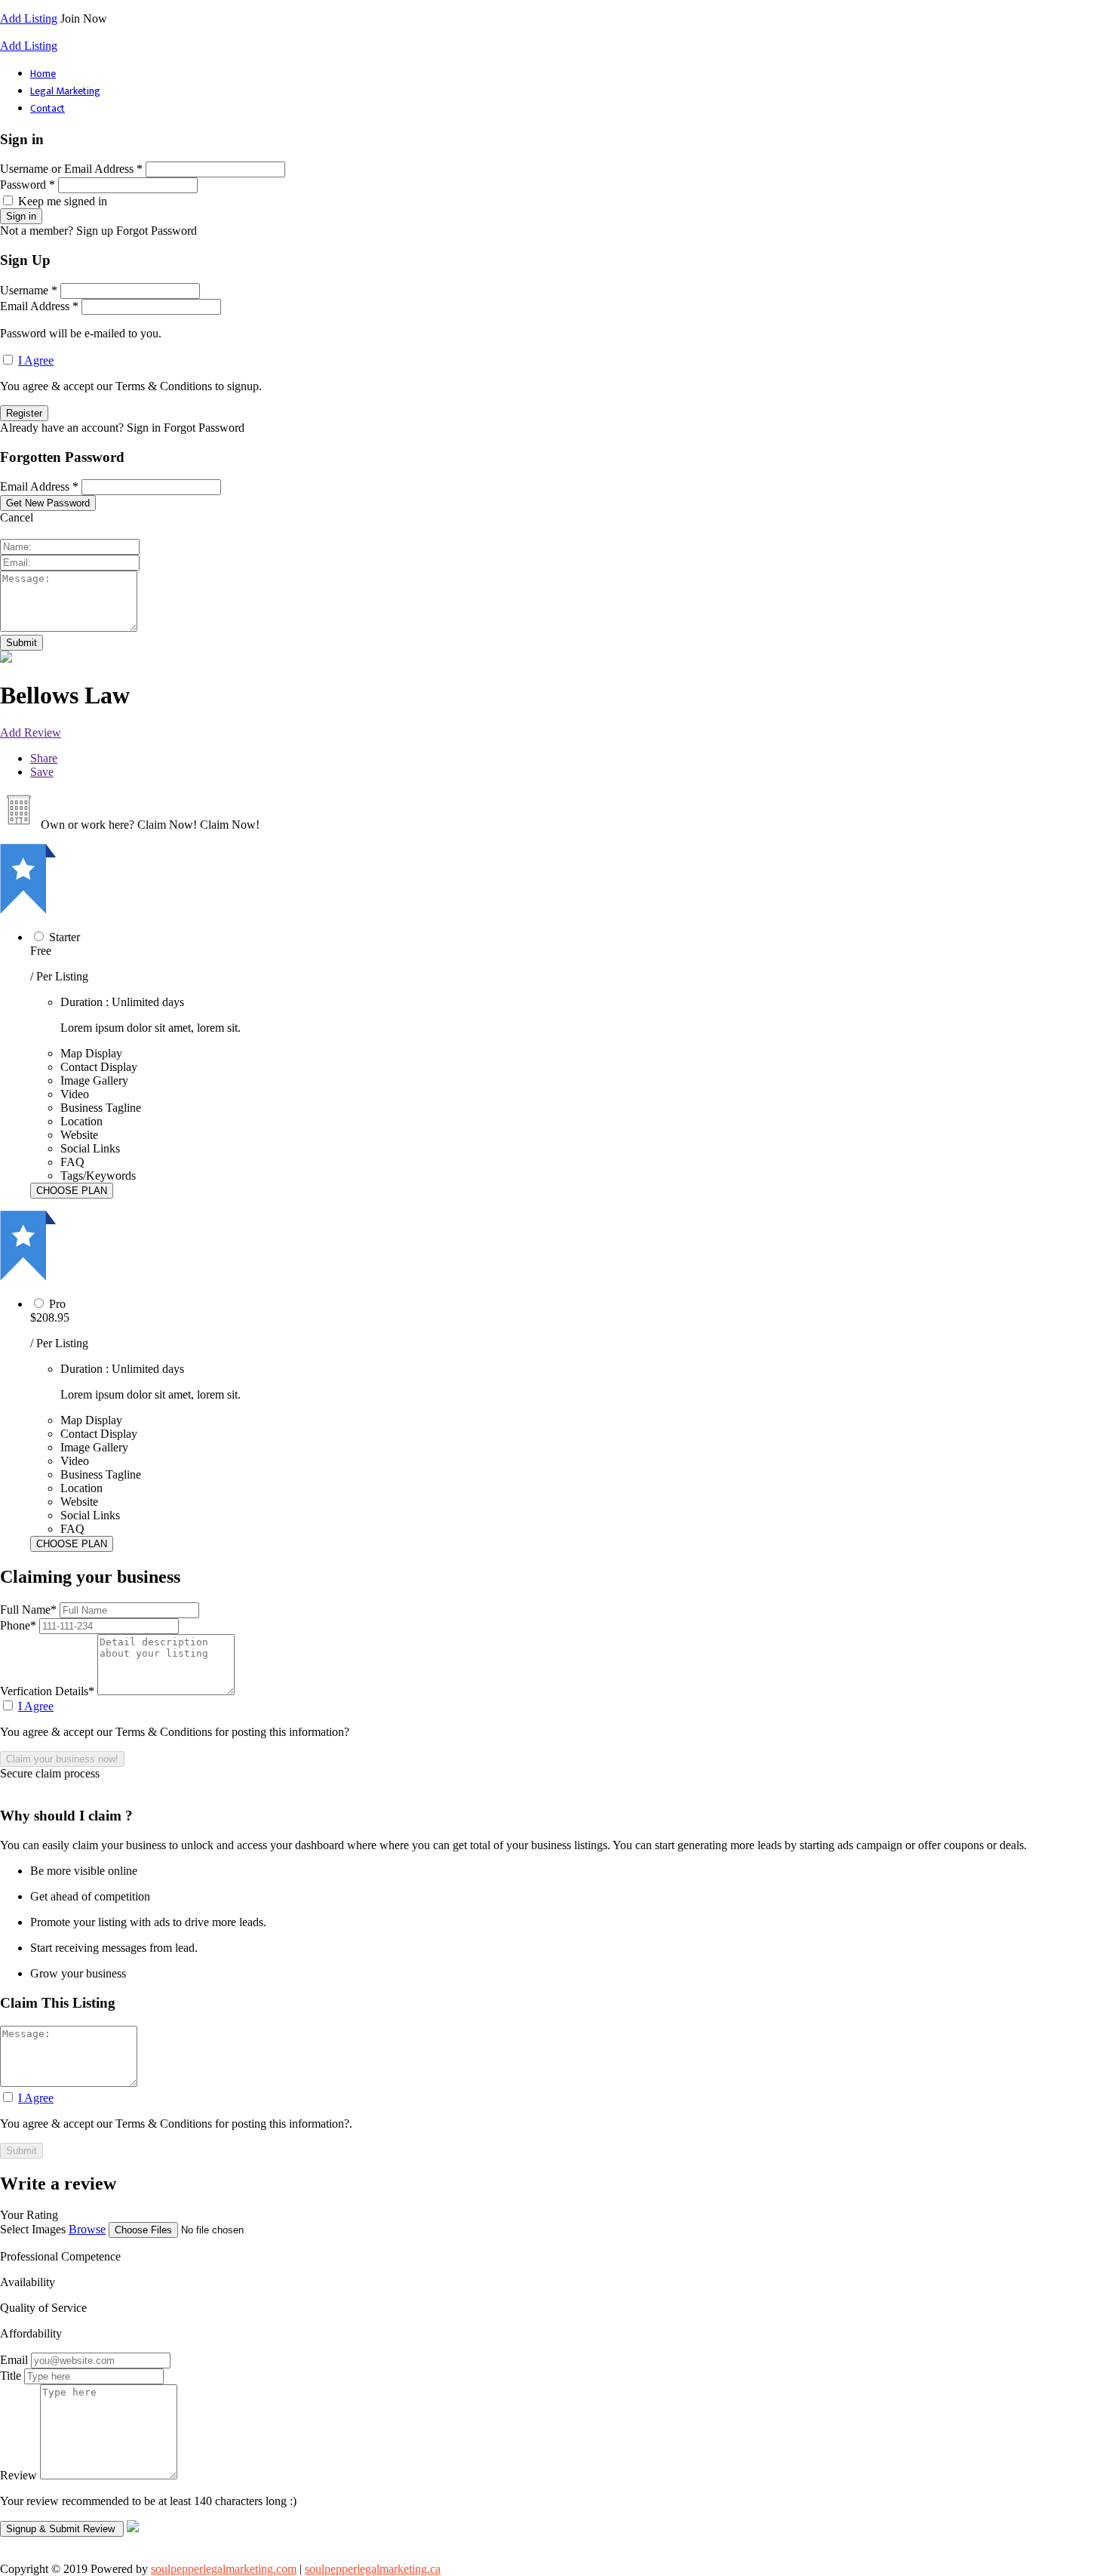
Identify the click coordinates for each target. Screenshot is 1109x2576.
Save (42, 772)
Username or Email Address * (71, 169)
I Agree (36, 360)
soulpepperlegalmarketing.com (224, 2569)
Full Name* (30, 1610)
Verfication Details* (49, 1691)
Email (14, 2360)
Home (43, 74)
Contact (48, 108)
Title (11, 2376)
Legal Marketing (65, 91)
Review (18, 2475)
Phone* (20, 1625)
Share (44, 758)
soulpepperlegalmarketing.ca (373, 2569)
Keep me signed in (63, 201)
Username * (29, 290)
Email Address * (39, 306)
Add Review (31, 732)
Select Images (33, 2229)
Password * (28, 185)
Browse (87, 2229)
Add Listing (29, 18)
